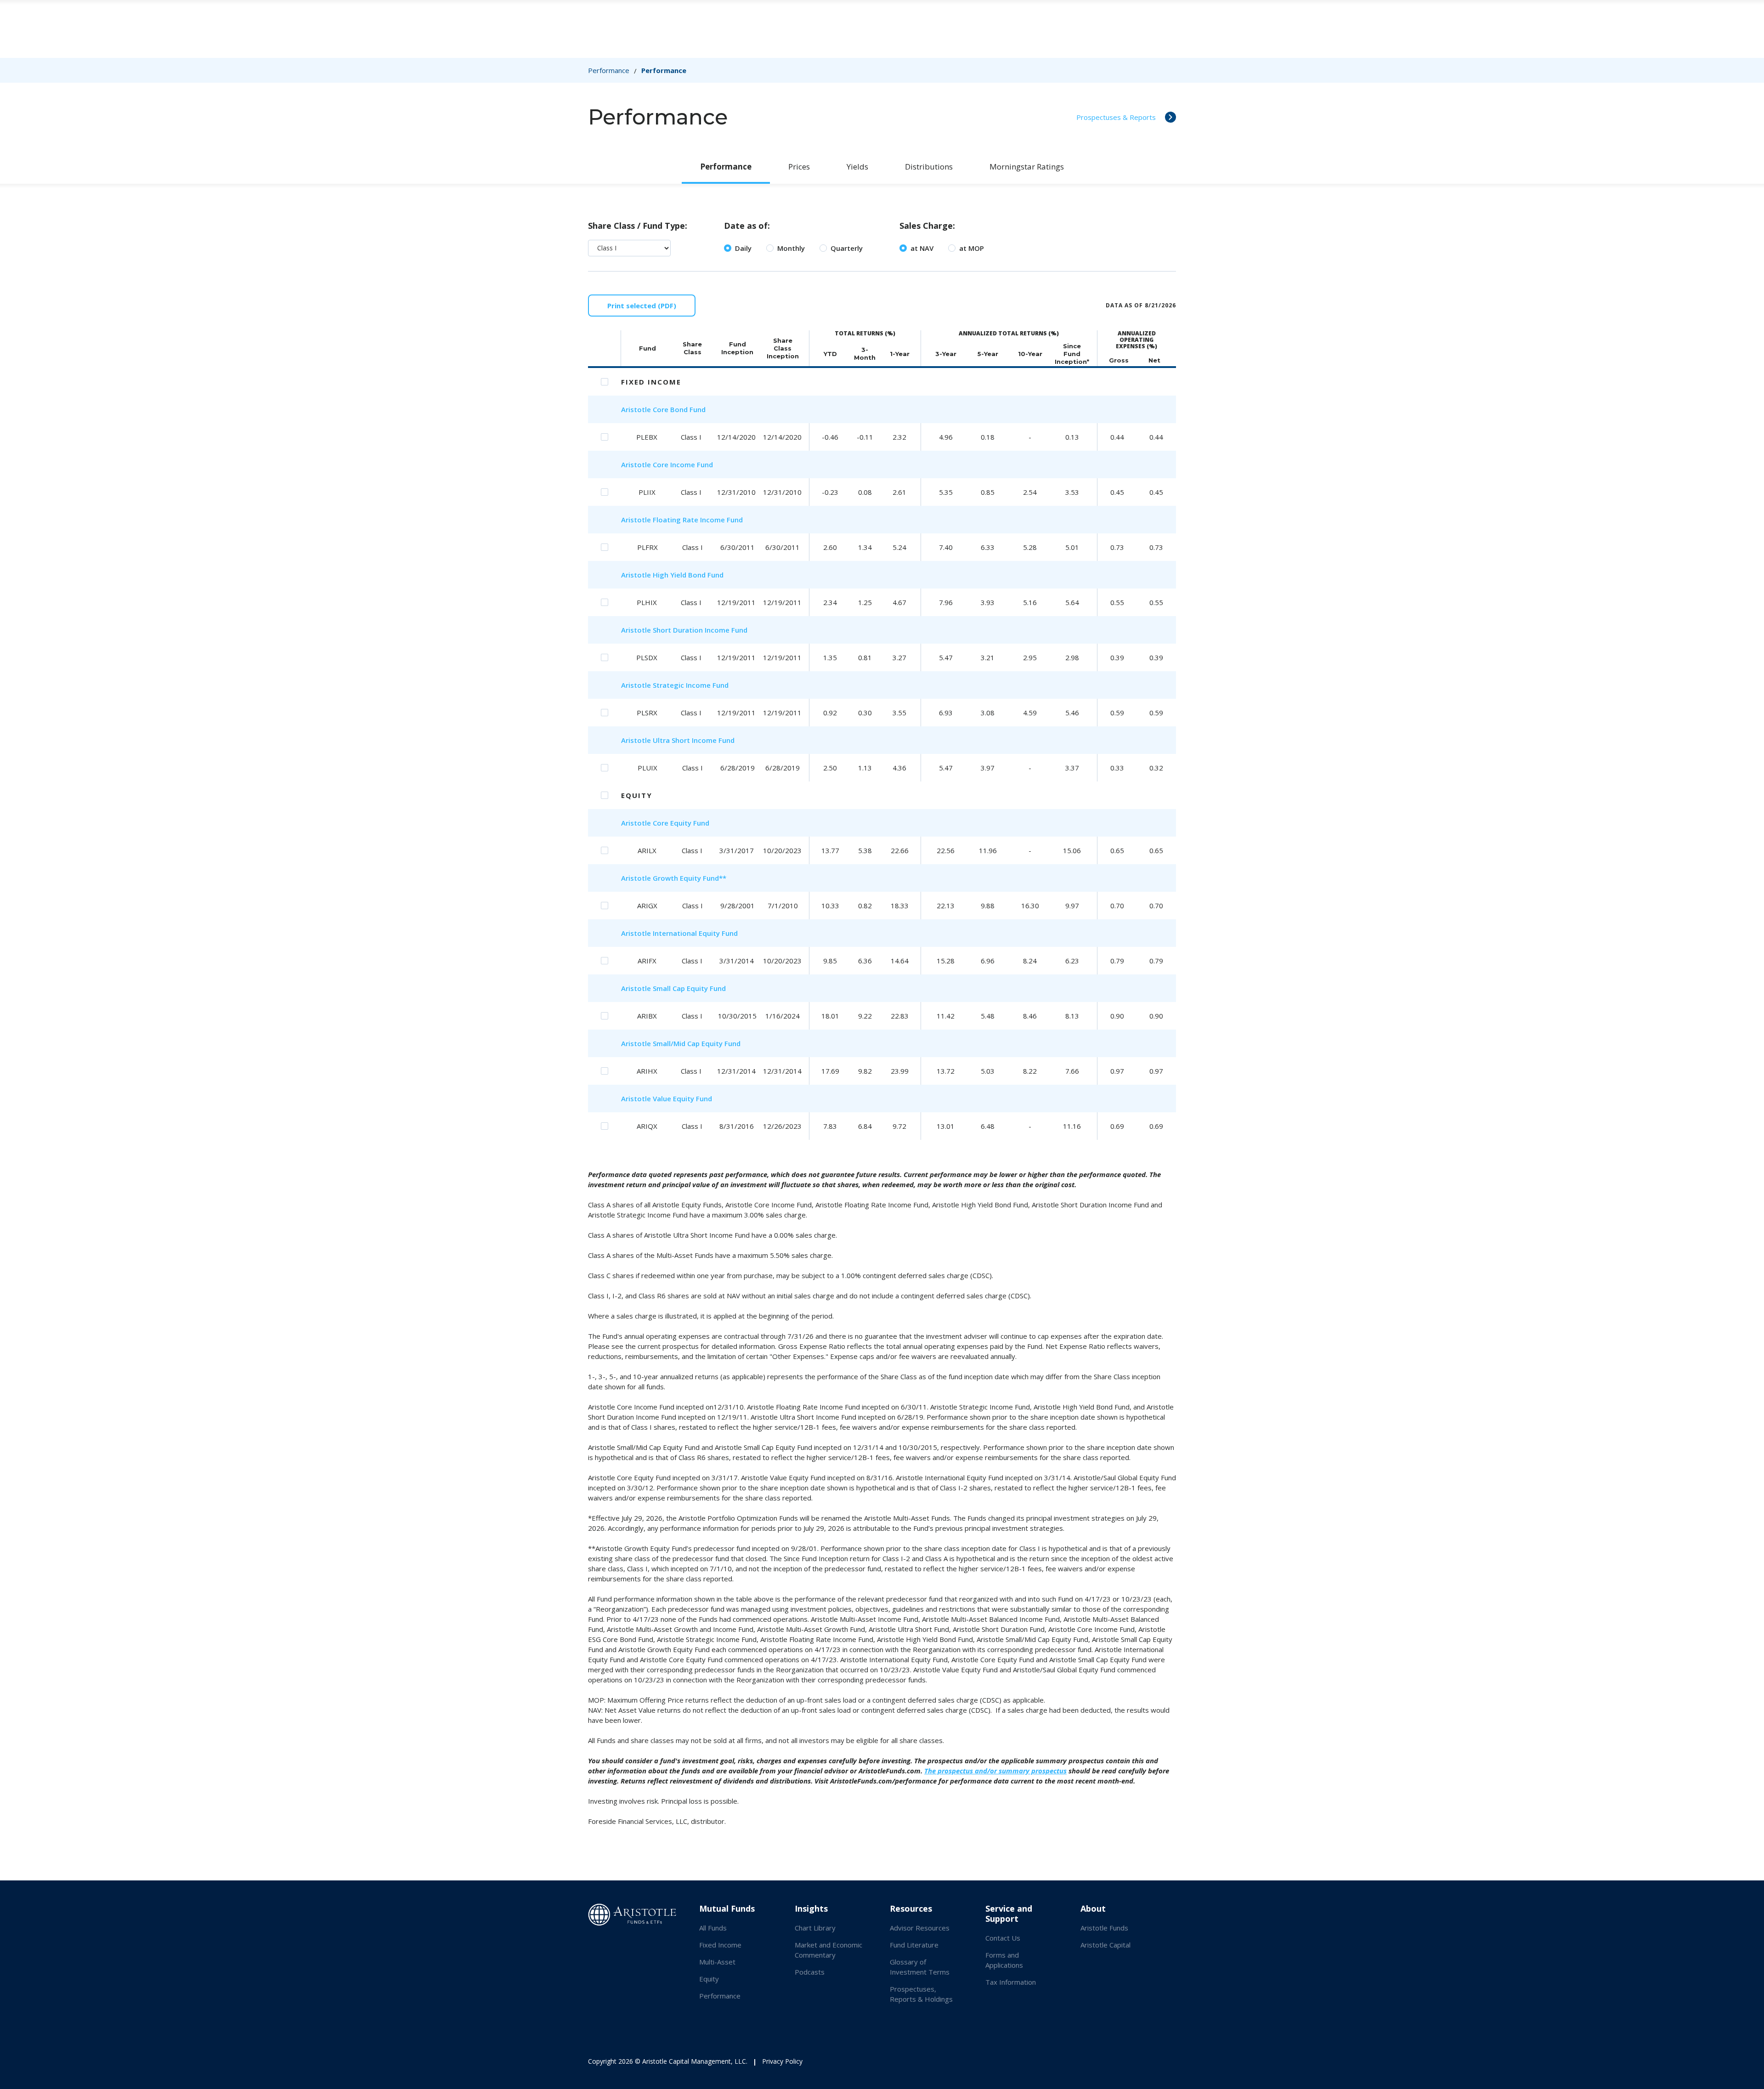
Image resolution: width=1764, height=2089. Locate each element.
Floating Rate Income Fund (698, 520)
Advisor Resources (920, 1928)
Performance (609, 70)
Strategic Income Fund (691, 685)
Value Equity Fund (682, 1098)
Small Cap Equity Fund (689, 988)
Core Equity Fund (681, 823)
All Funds (713, 1928)
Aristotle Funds (1104, 1928)
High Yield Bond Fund (688, 575)
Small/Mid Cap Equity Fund (697, 1043)
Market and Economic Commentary (828, 1950)
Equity (709, 1979)
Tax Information (1011, 1982)
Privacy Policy (782, 2061)
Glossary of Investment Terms (920, 1967)
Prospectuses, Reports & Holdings (921, 1994)
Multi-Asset (717, 1962)
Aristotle (637, 409)
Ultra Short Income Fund (694, 740)
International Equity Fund (695, 933)
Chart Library (815, 1928)
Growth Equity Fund (686, 878)
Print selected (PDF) (642, 306)
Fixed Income (720, 1945)
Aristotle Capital (1105, 1945)
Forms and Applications (1004, 1960)
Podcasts (810, 1972)
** (723, 878)
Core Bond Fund (679, 409)
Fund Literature (914, 1945)
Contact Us (1003, 1938)
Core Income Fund (683, 464)
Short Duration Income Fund (700, 630)
